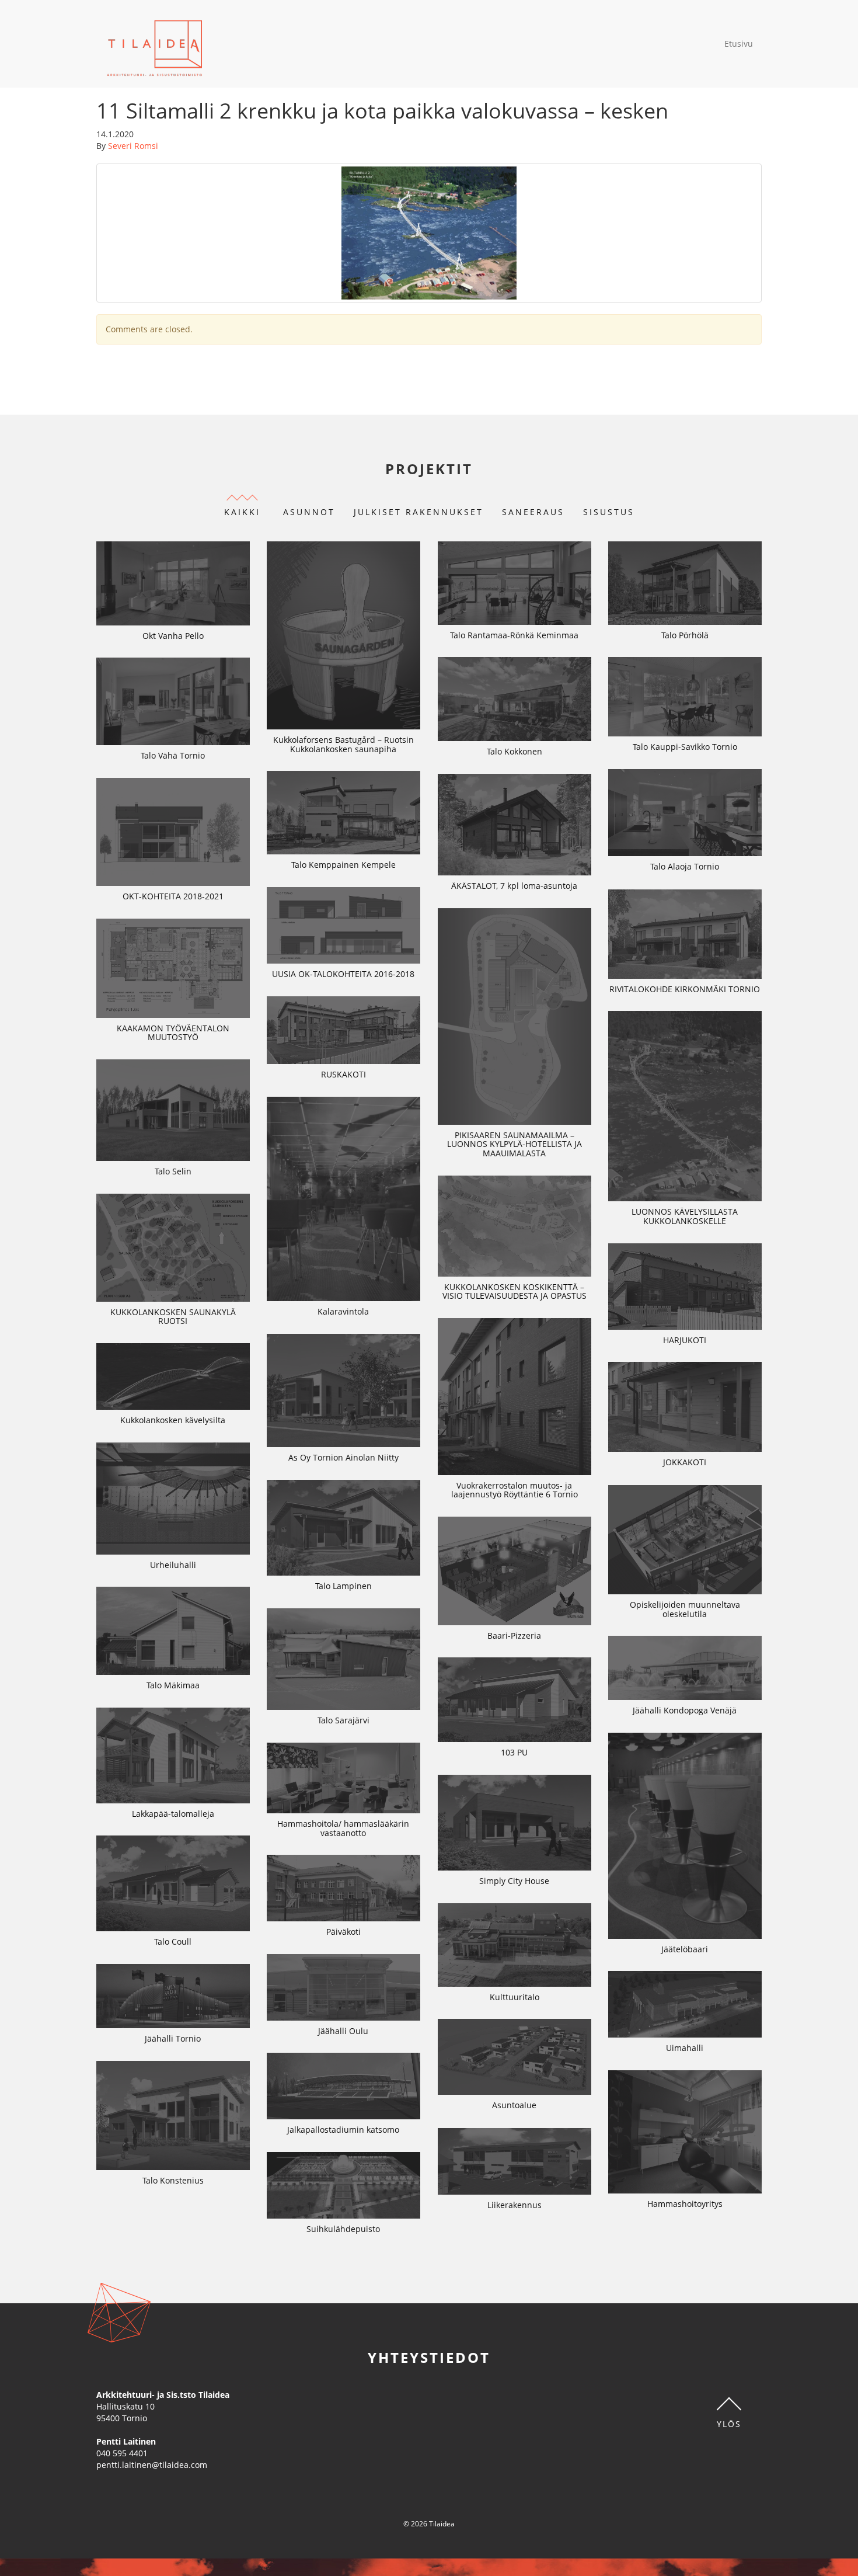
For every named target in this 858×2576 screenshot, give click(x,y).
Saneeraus (533, 512)
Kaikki (242, 512)
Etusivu (739, 44)
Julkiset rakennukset (418, 512)
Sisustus (609, 512)
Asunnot (309, 512)
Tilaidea (155, 44)
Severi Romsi (133, 146)
